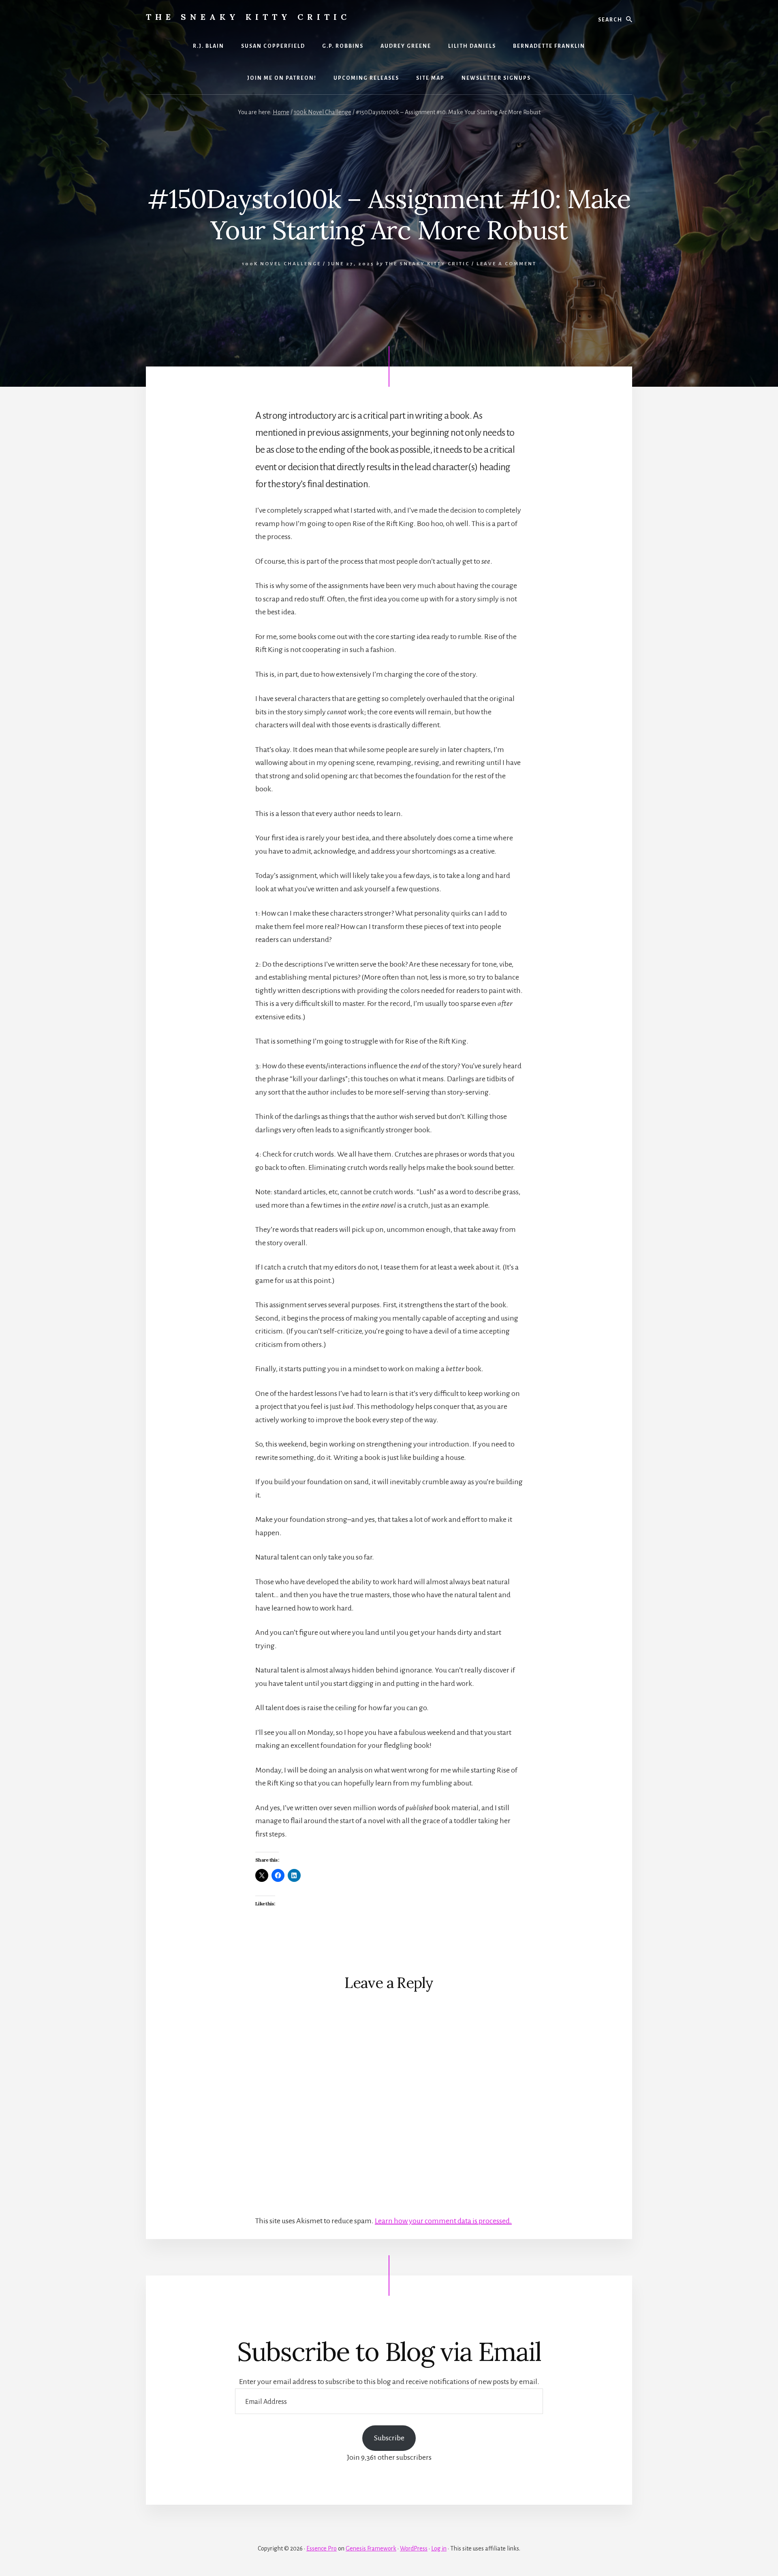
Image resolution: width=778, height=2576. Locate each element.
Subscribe (389, 2438)
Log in (439, 2548)
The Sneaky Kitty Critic (248, 17)
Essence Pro (322, 2548)
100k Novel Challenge (281, 264)
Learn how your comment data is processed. (443, 2221)
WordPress (414, 2548)
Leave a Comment (507, 264)
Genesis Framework (371, 2548)
